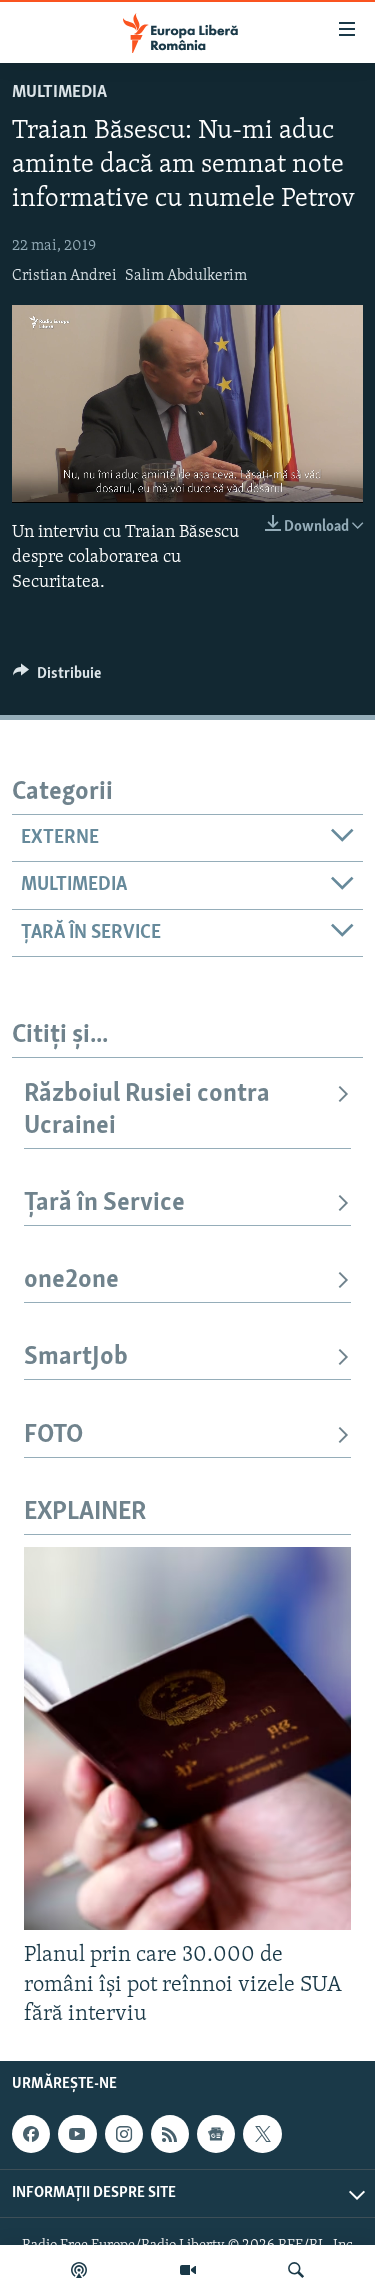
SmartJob (76, 1357)
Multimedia (59, 93)
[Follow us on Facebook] (31, 2134)
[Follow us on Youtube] (77, 2134)
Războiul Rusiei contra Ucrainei (147, 1110)
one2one (71, 1280)
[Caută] (296, 2270)
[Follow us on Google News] (216, 2134)
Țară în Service (104, 1203)
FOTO (53, 1435)
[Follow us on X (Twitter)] (262, 2134)
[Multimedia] (188, 2270)
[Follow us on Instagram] (124, 2134)
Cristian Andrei (64, 276)
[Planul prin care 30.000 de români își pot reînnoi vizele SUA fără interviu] (187, 1738)
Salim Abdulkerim (186, 276)
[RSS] (170, 2134)
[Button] (57, 678)
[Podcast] (79, 2270)
